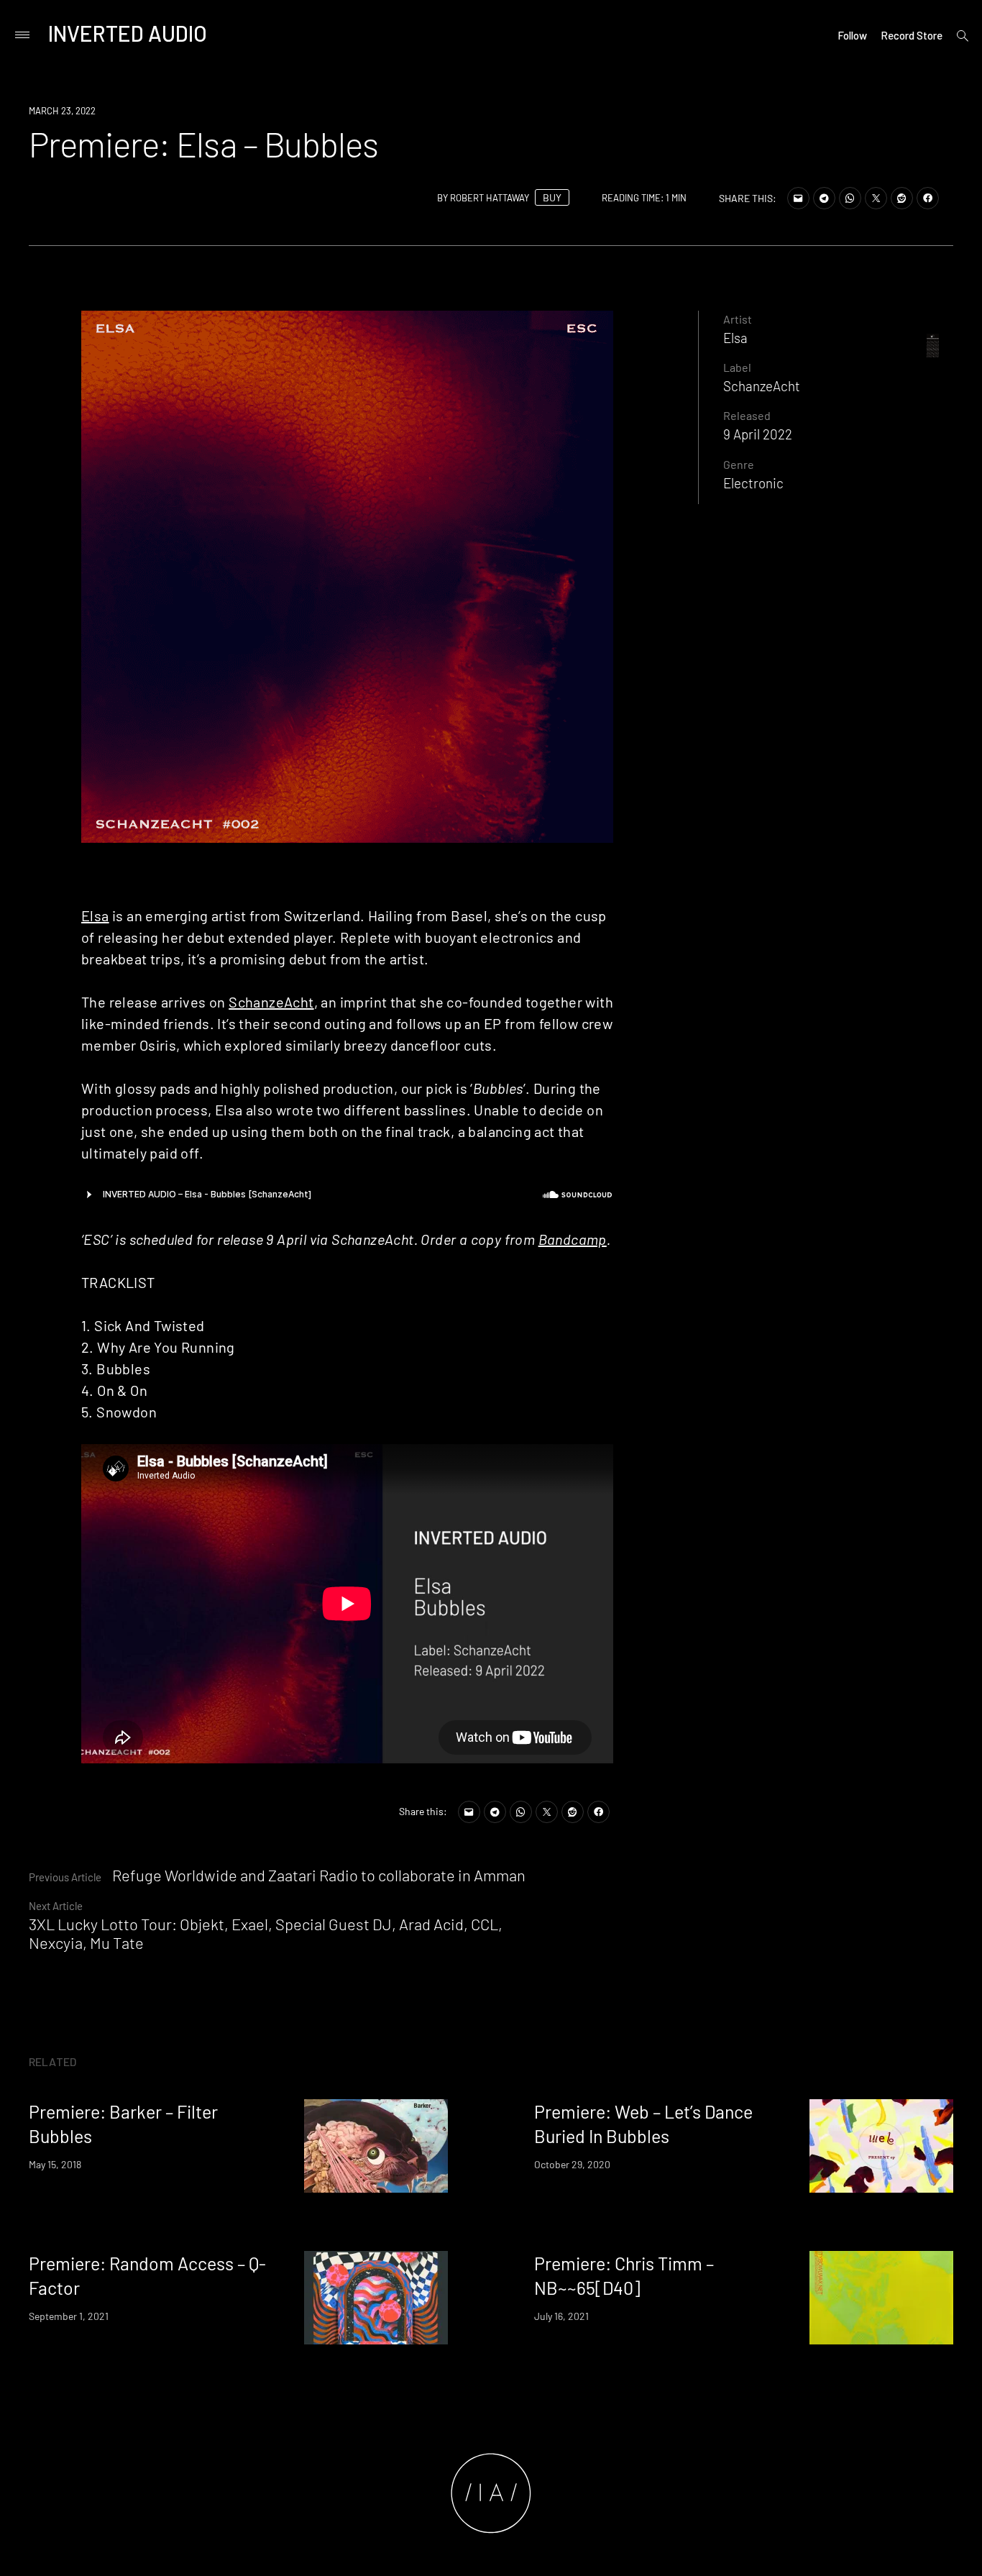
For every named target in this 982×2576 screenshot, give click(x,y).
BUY (552, 197)
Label (737, 367)
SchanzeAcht (271, 1002)
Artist (738, 319)
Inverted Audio (128, 33)
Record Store (912, 35)
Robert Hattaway (490, 198)
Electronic (753, 483)
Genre (739, 464)
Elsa (95, 915)
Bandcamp (573, 1239)
